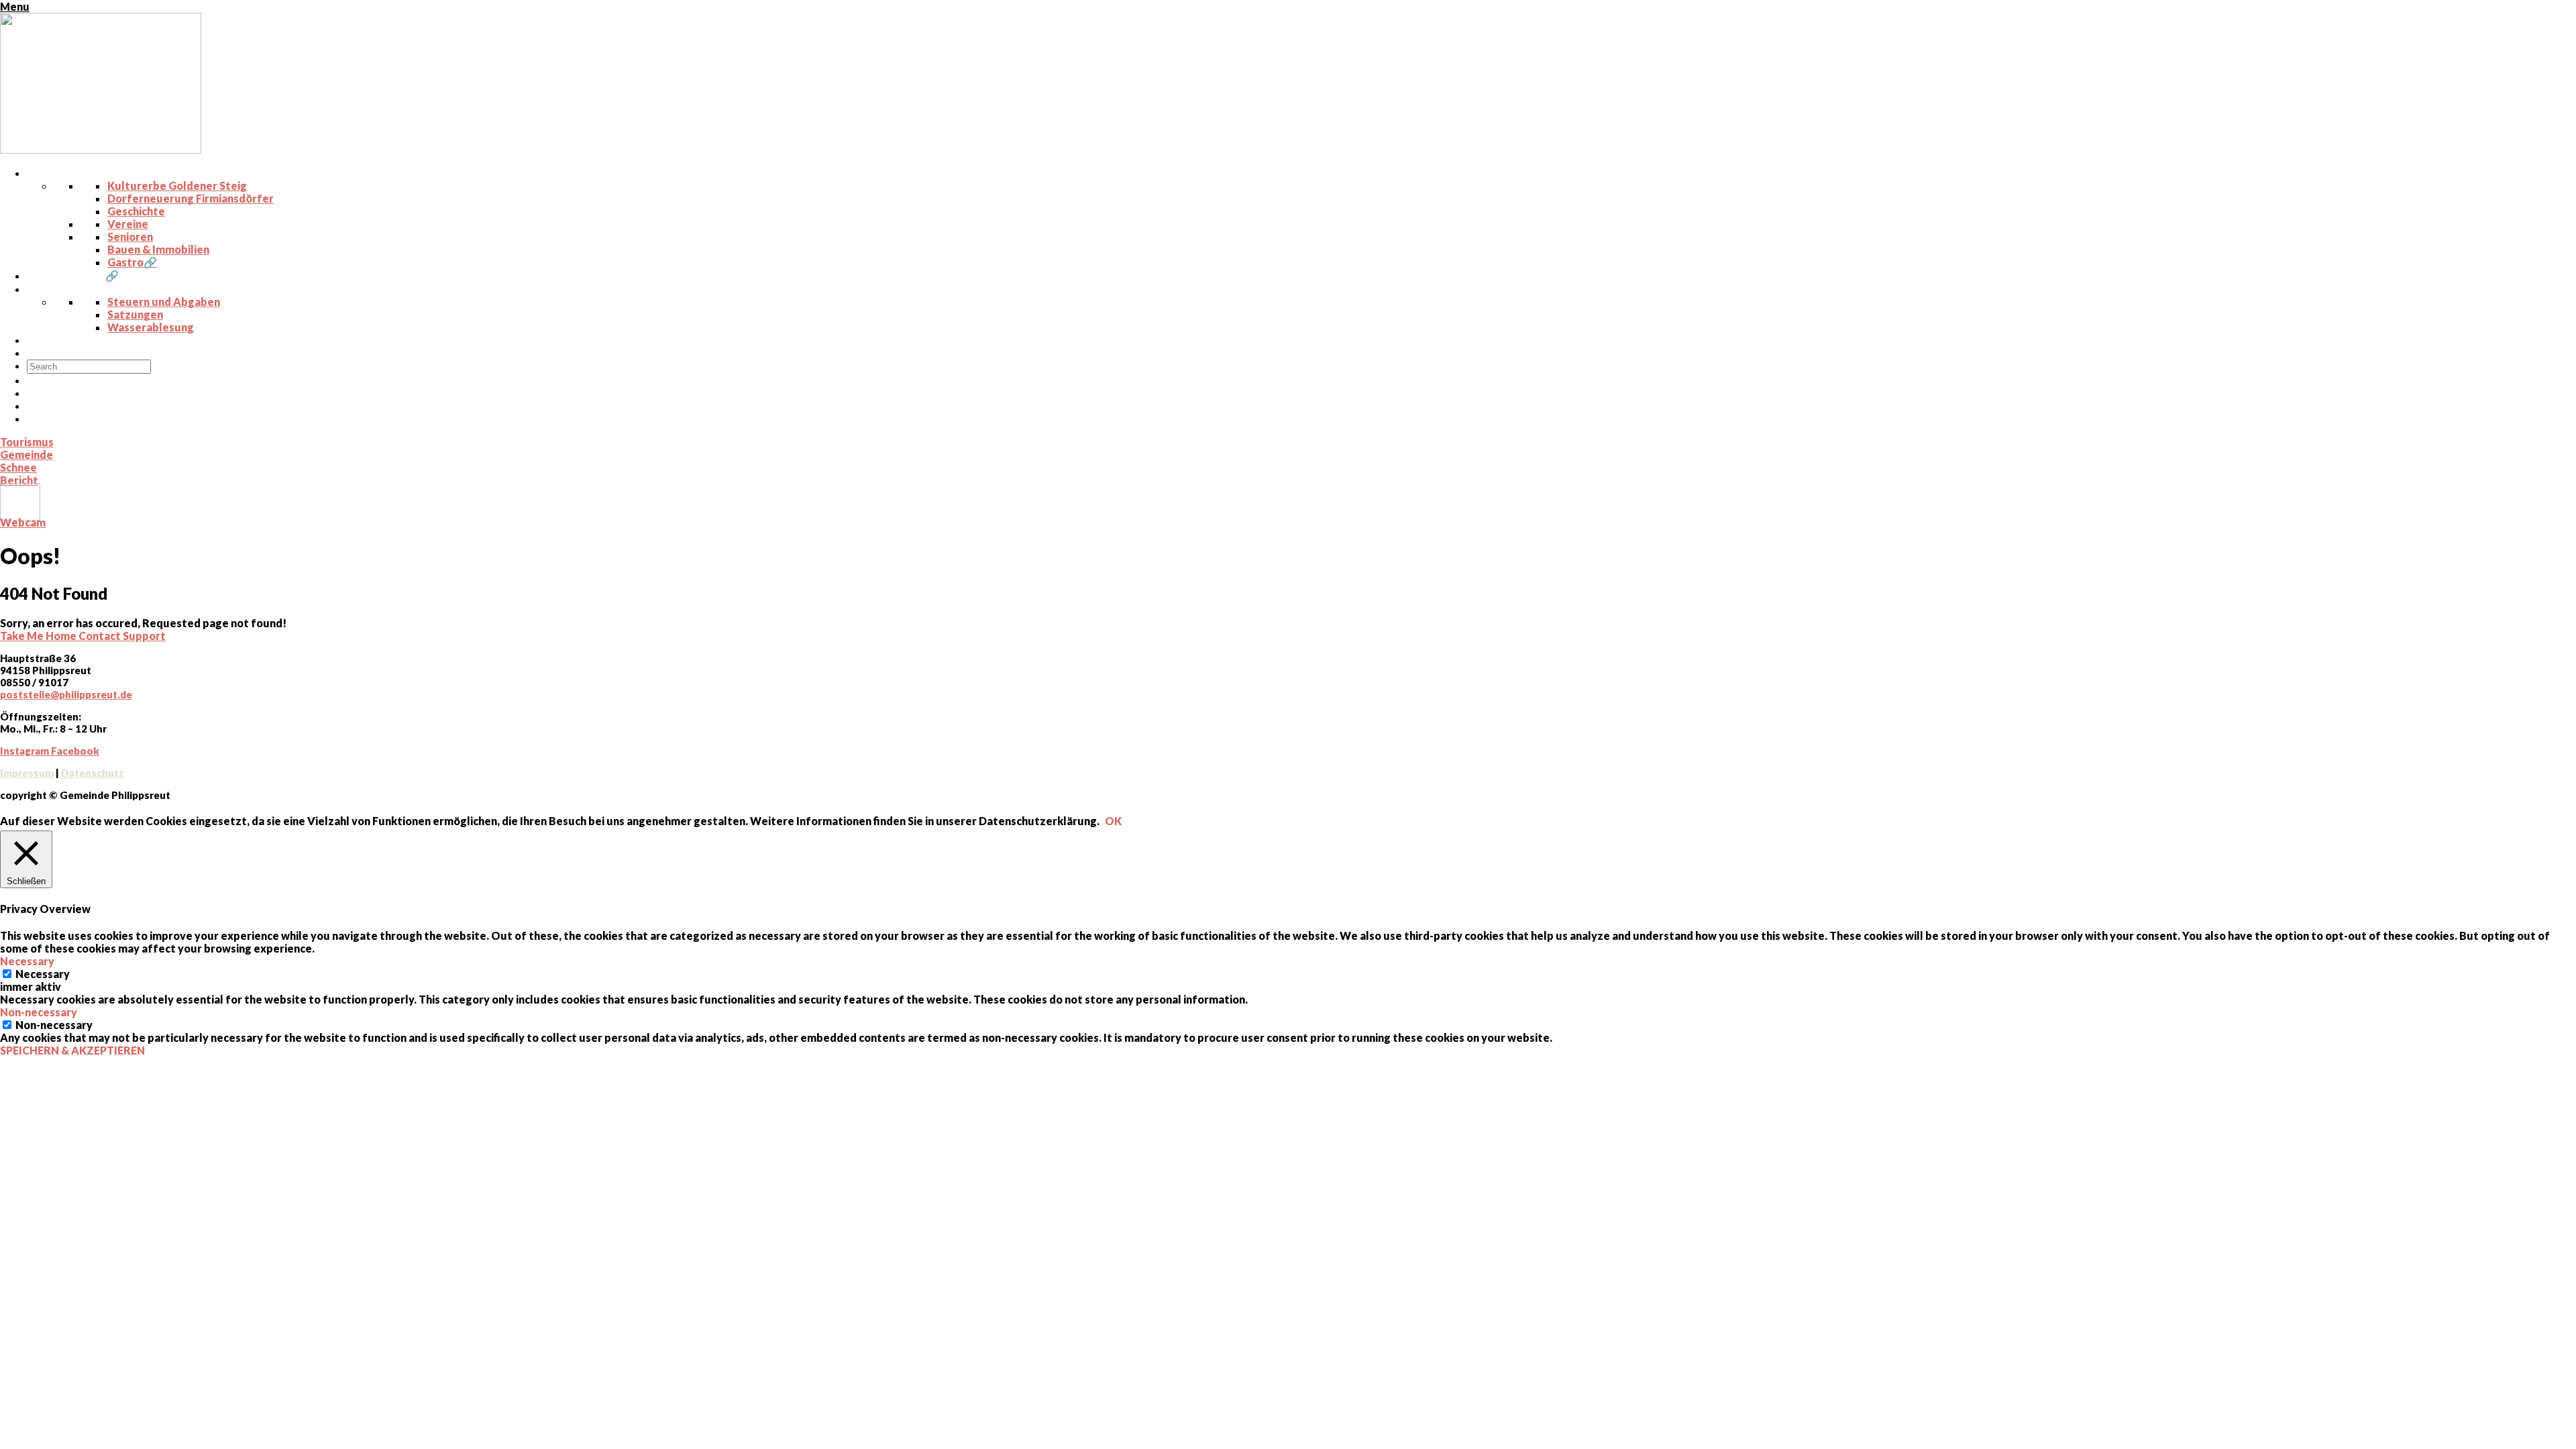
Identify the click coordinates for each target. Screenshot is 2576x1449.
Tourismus (27, 442)
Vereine (128, 224)
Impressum (27, 773)
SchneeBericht (19, 474)
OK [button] (1113, 821)
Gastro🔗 (132, 262)
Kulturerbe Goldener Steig (177, 185)
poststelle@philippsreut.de (66, 694)
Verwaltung (67, 289)
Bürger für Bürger (84, 353)
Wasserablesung (151, 327)
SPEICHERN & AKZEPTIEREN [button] (72, 1050)
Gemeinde (26, 454)
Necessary (43, 974)
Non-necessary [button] (39, 1012)
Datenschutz (93, 773)
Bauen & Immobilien (158, 249)
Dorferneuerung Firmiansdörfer (191, 198)
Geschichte (136, 211)
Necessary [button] (27, 961)
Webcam (23, 522)
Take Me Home (39, 636)
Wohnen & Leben (80, 173)
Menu (15, 6)
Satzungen (135, 314)
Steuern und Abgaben (164, 302)
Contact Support (122, 636)
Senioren (130, 236)
